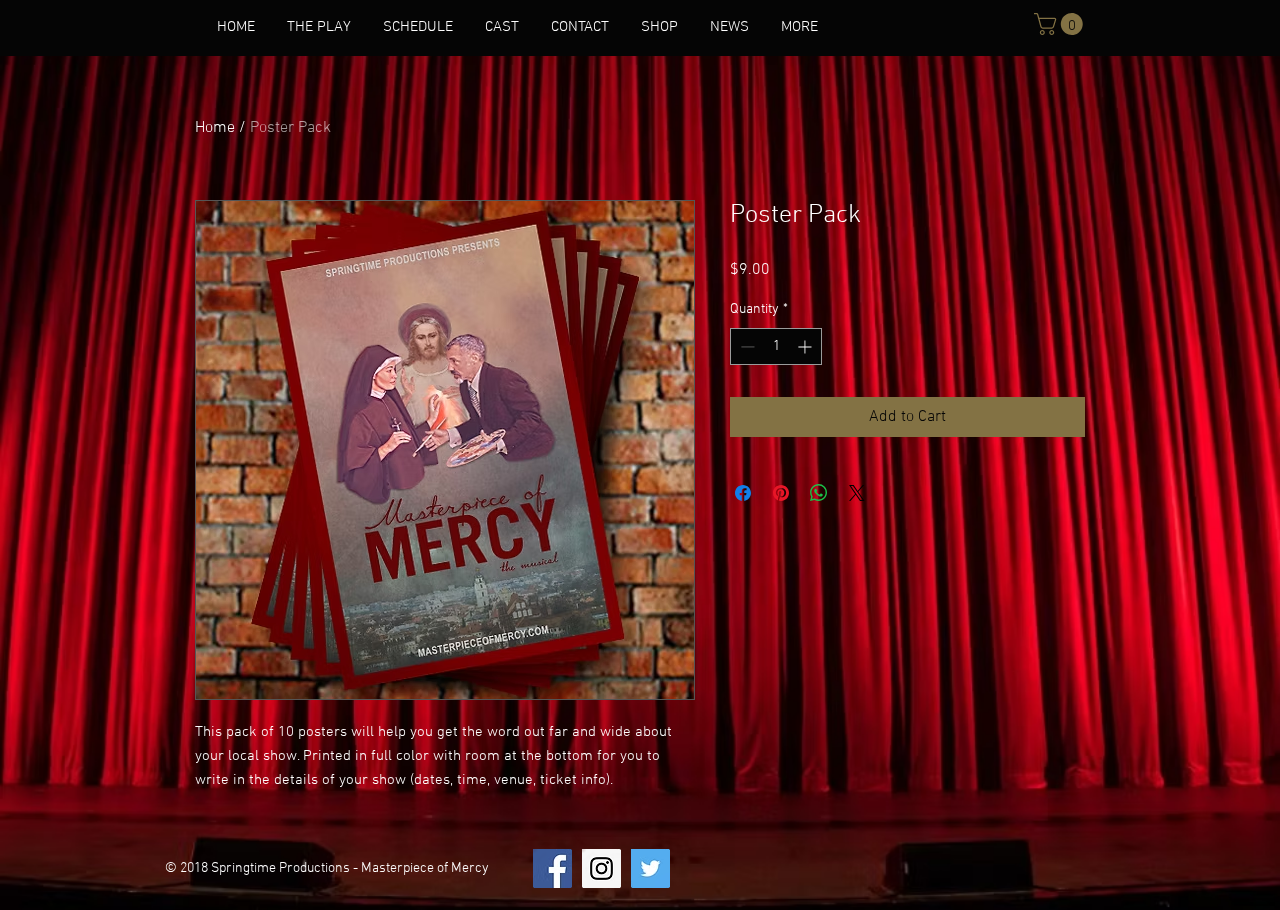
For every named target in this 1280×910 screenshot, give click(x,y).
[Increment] (806, 346)
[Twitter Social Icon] (650, 868)
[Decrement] (745, 346)
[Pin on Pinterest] (781, 493)
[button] (1061, 24)
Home (215, 128)
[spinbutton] (776, 346)
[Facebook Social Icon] (552, 868)
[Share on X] (857, 493)
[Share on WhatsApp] (819, 493)
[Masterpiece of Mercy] (601, 868)
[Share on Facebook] (743, 493)
